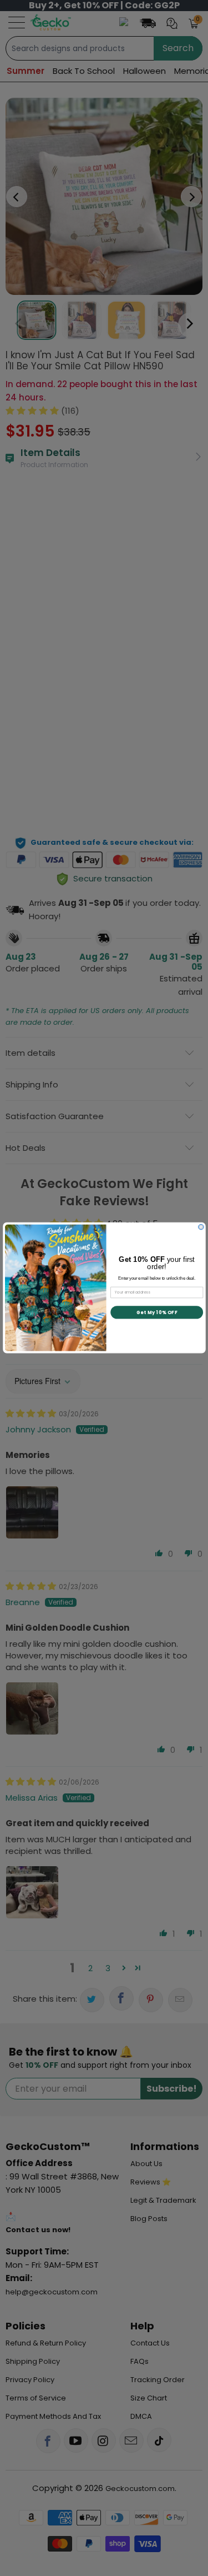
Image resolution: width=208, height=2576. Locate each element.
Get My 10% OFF (156, 1312)
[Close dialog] (201, 1227)
